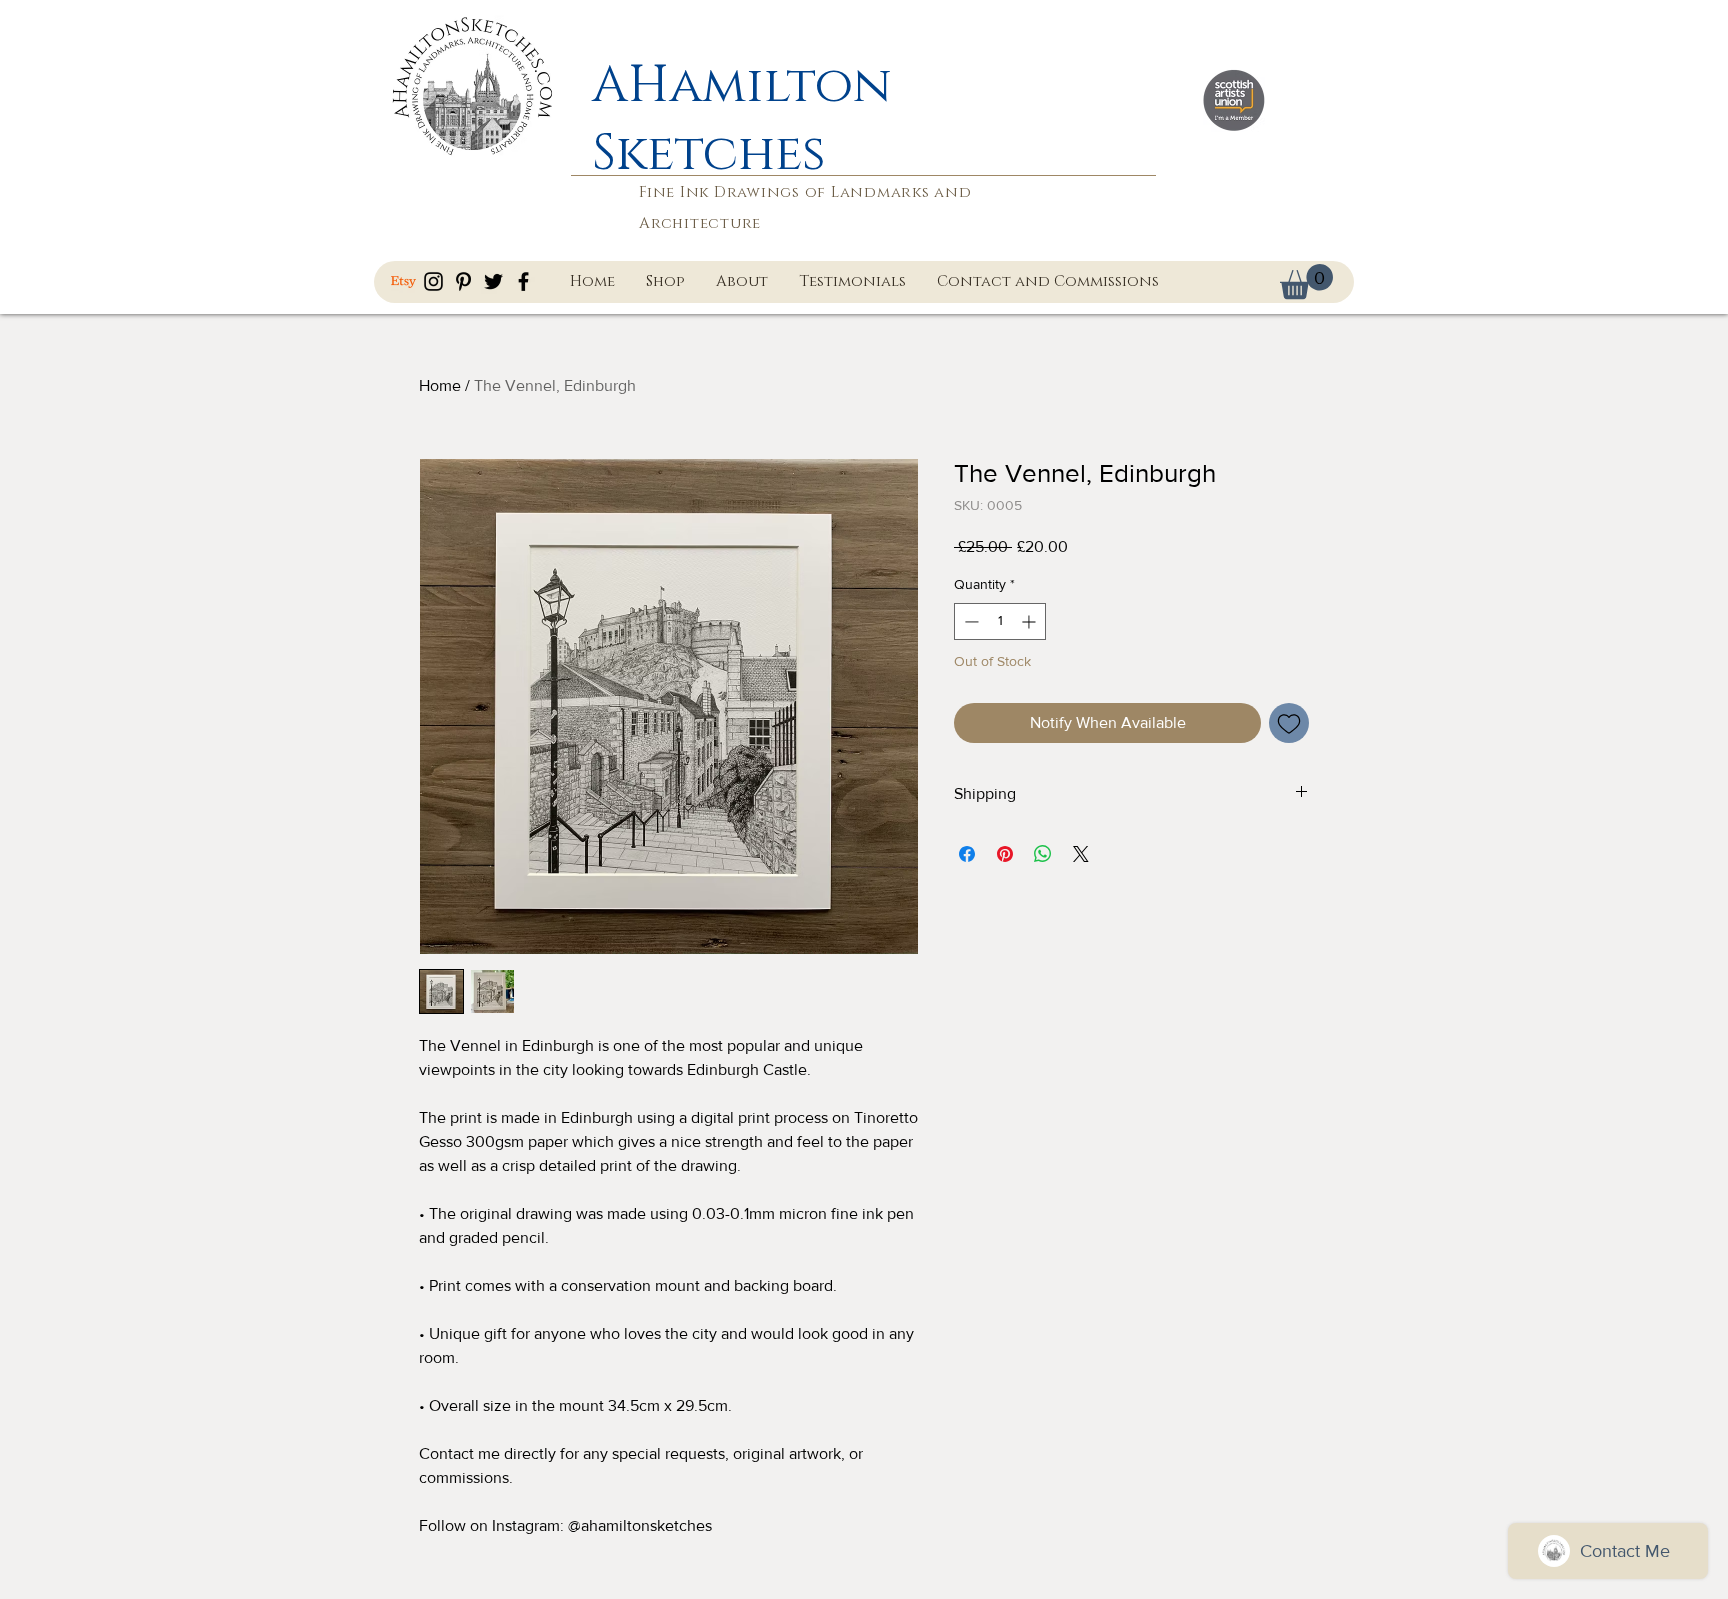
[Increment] (1030, 621)
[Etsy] (403, 281)
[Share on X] (1081, 854)
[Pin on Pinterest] (1005, 854)
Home (440, 385)
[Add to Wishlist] (1289, 723)
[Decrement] (969, 621)
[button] (1306, 281)
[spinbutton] (1000, 621)
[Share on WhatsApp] (1043, 854)
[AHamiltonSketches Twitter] (493, 281)
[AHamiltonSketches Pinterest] (463, 281)
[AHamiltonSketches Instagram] (433, 281)
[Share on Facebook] (967, 854)
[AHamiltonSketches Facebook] (523, 281)
